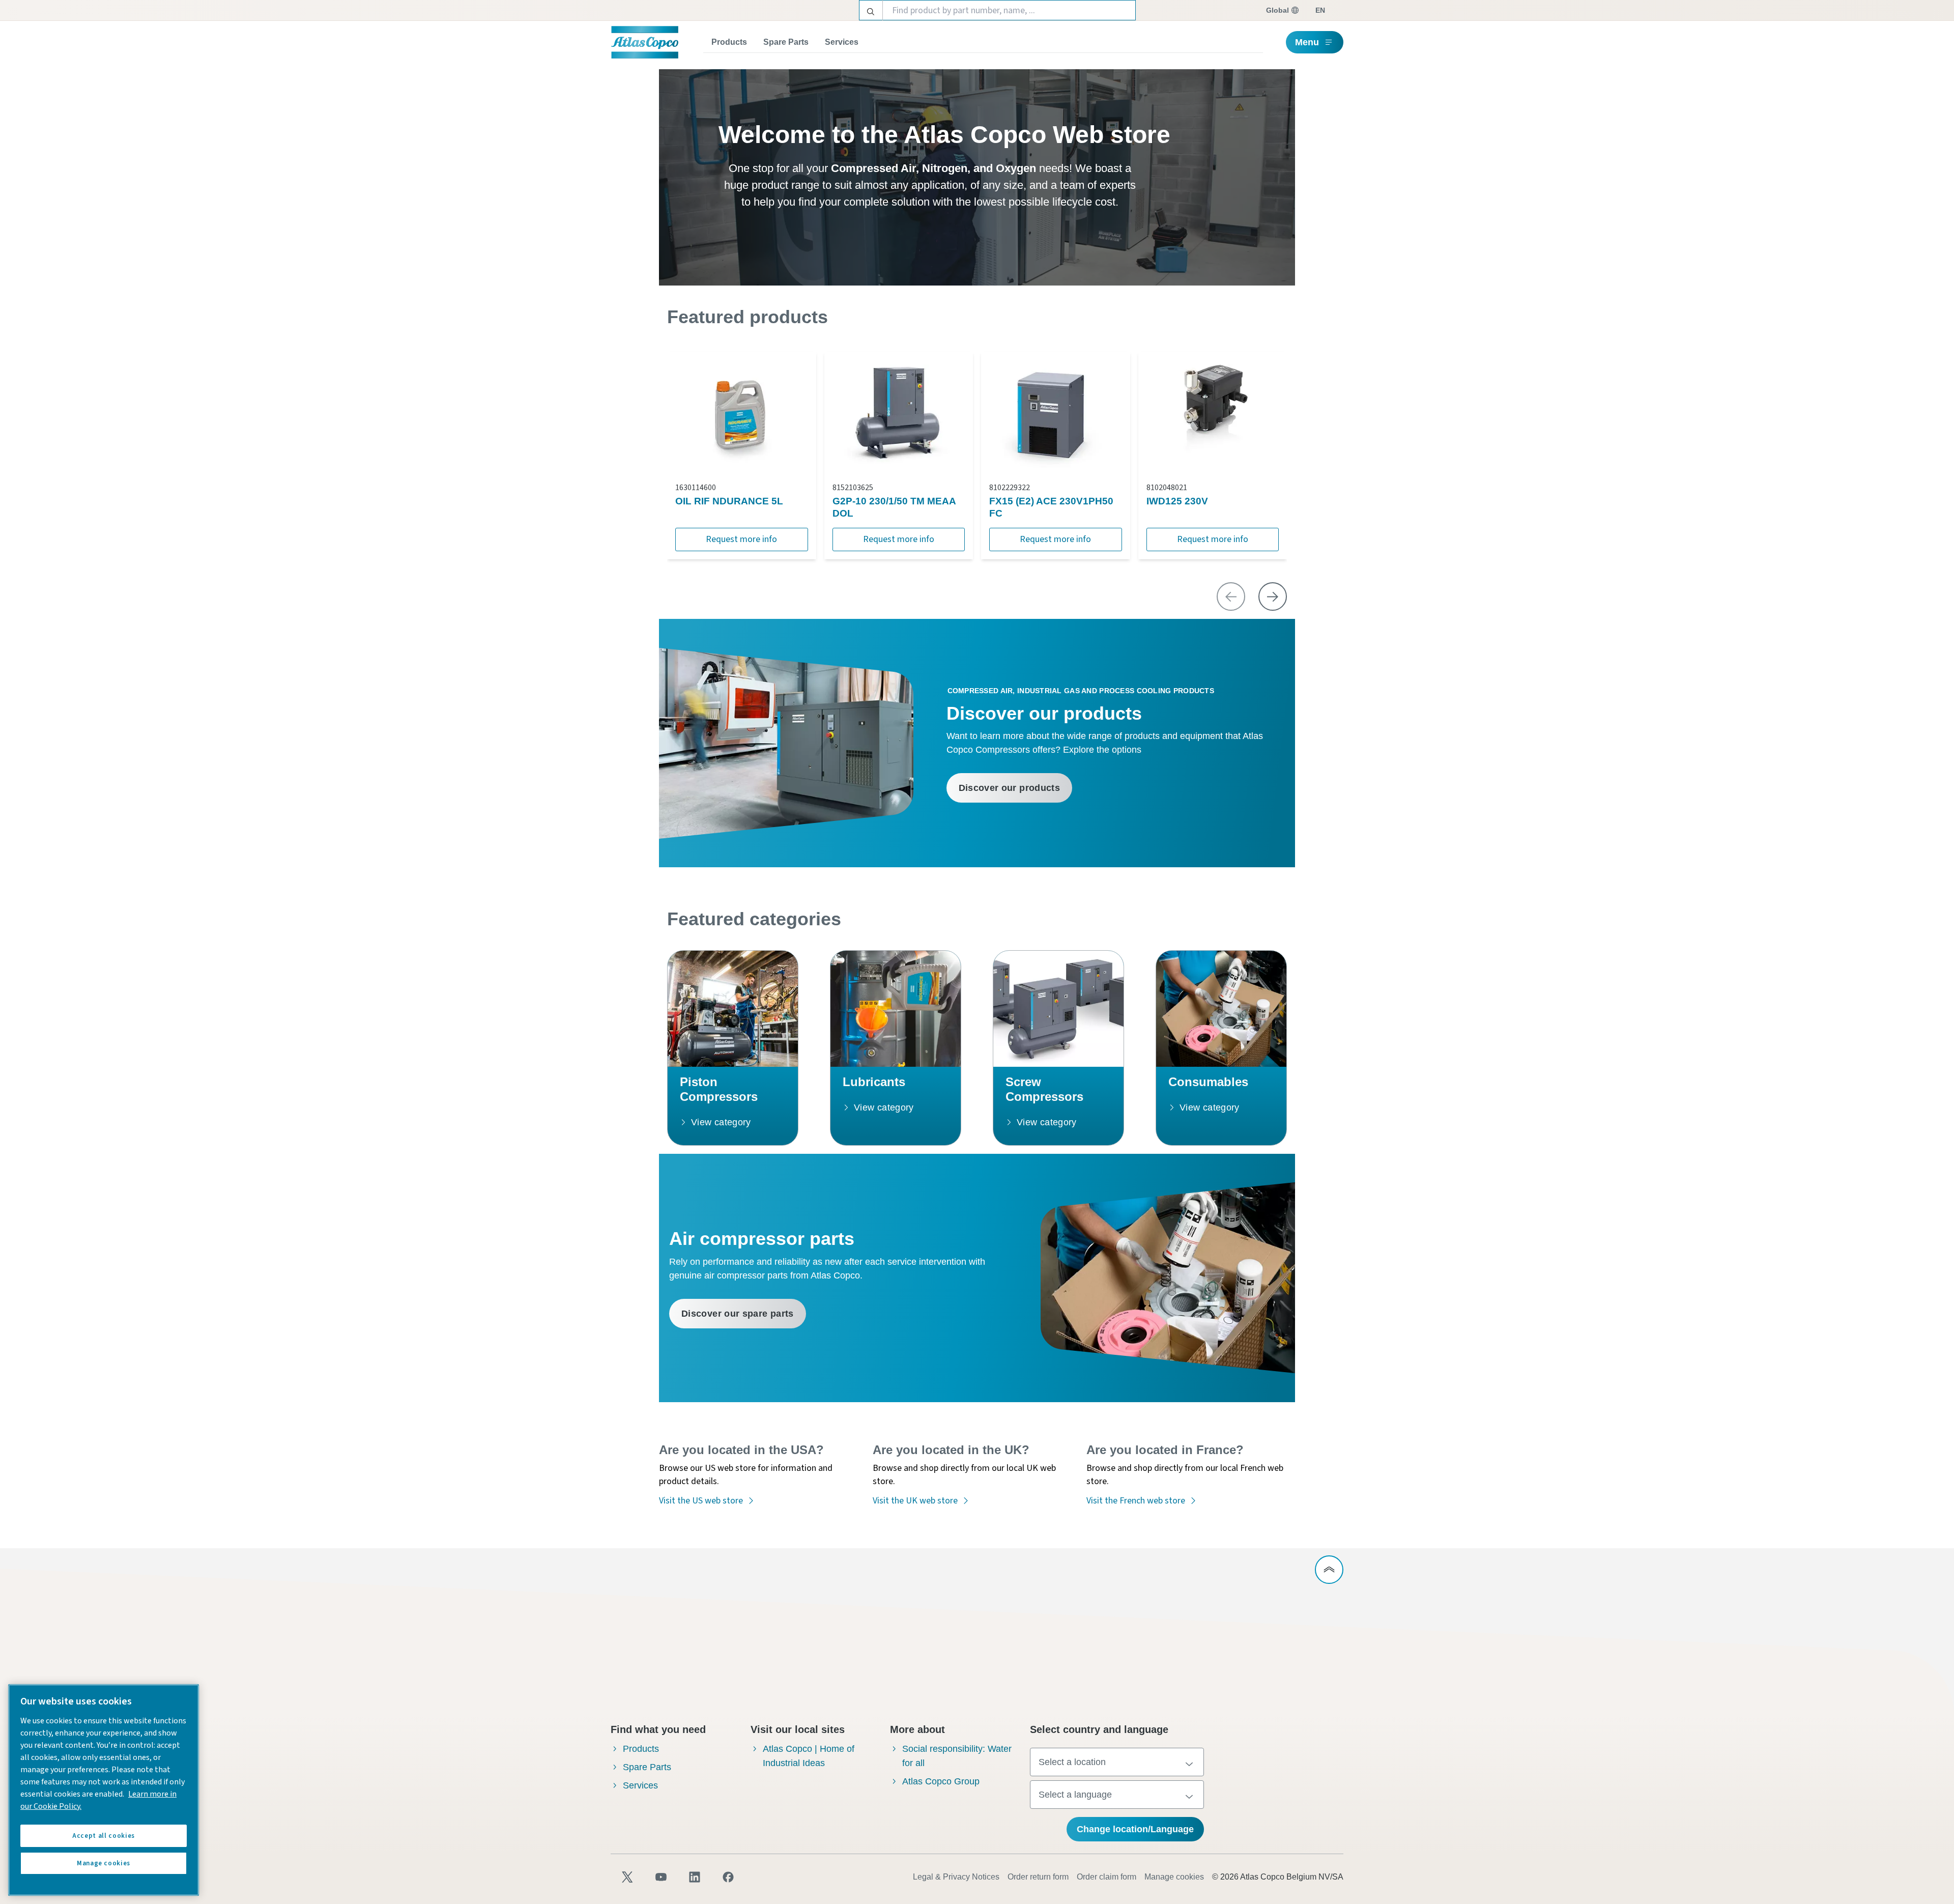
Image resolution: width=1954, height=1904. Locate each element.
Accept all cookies (104, 1836)
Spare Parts (786, 42)
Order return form (1038, 1877)
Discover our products (1010, 788)
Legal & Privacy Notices (956, 1877)
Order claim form (1107, 1877)
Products (729, 42)
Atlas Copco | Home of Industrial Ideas (809, 1756)
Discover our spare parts (738, 1314)
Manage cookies (1174, 1877)
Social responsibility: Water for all (957, 1756)
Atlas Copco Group (941, 1781)
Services (842, 42)
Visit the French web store (1136, 1501)
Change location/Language (1135, 1829)
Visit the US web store (701, 1501)
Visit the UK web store (915, 1501)
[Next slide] (1273, 596)
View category (721, 1122)
